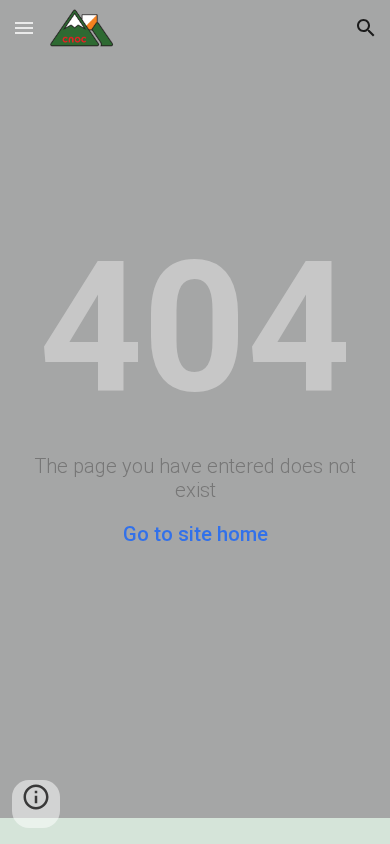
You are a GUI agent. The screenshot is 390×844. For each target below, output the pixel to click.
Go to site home (195, 534)
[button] (24, 27)
